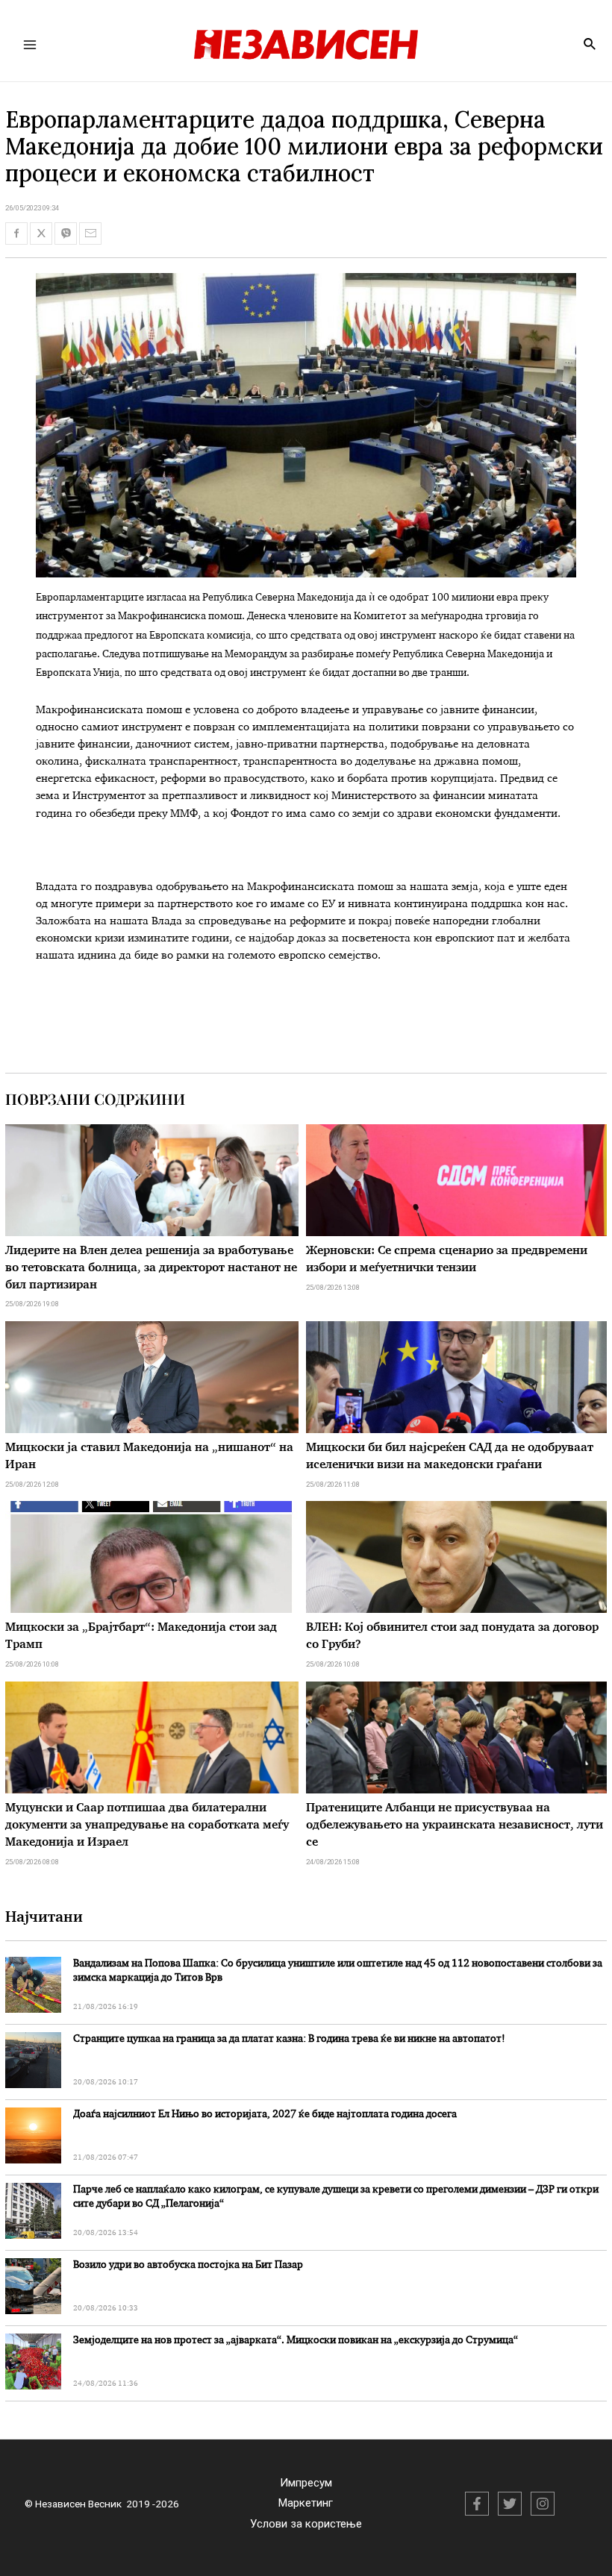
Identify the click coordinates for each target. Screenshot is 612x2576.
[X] (510, 2504)
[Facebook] (477, 2504)
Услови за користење (306, 2524)
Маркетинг (306, 2503)
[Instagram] (543, 2504)
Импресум (306, 2483)
